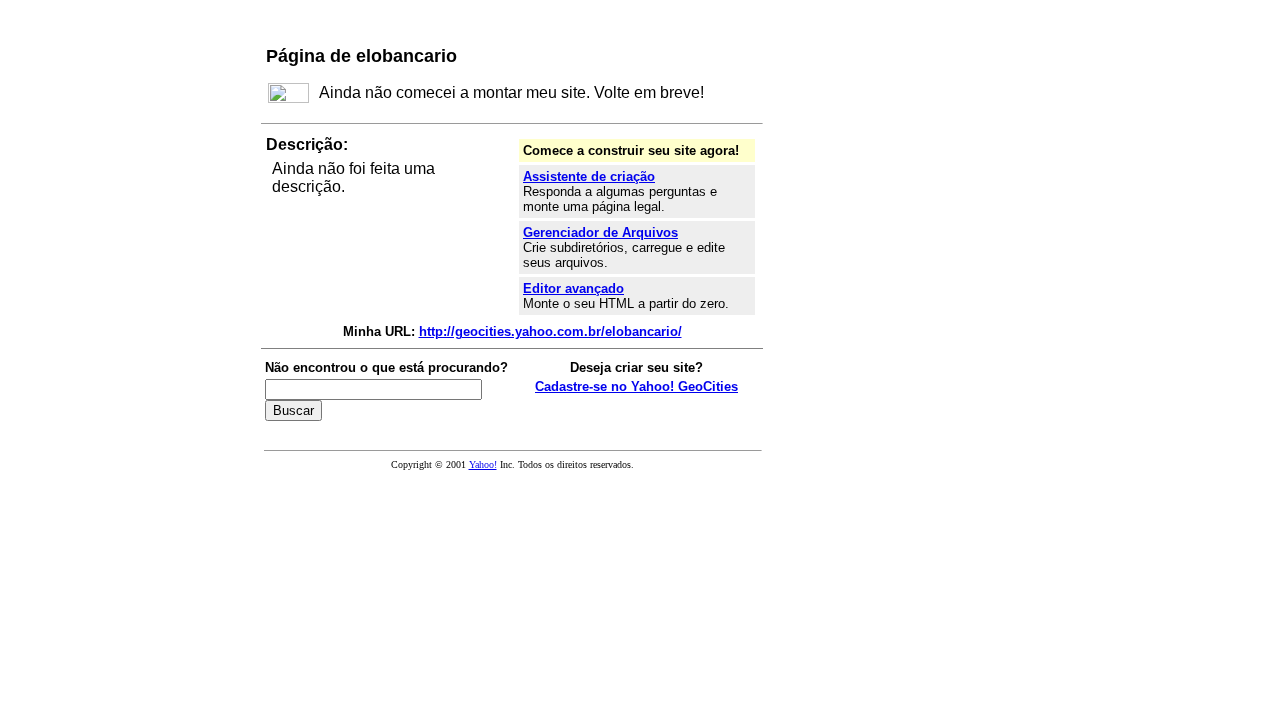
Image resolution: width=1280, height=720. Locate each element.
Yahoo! (483, 464)
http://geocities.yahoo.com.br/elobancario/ (550, 331)
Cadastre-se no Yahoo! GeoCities (636, 386)
